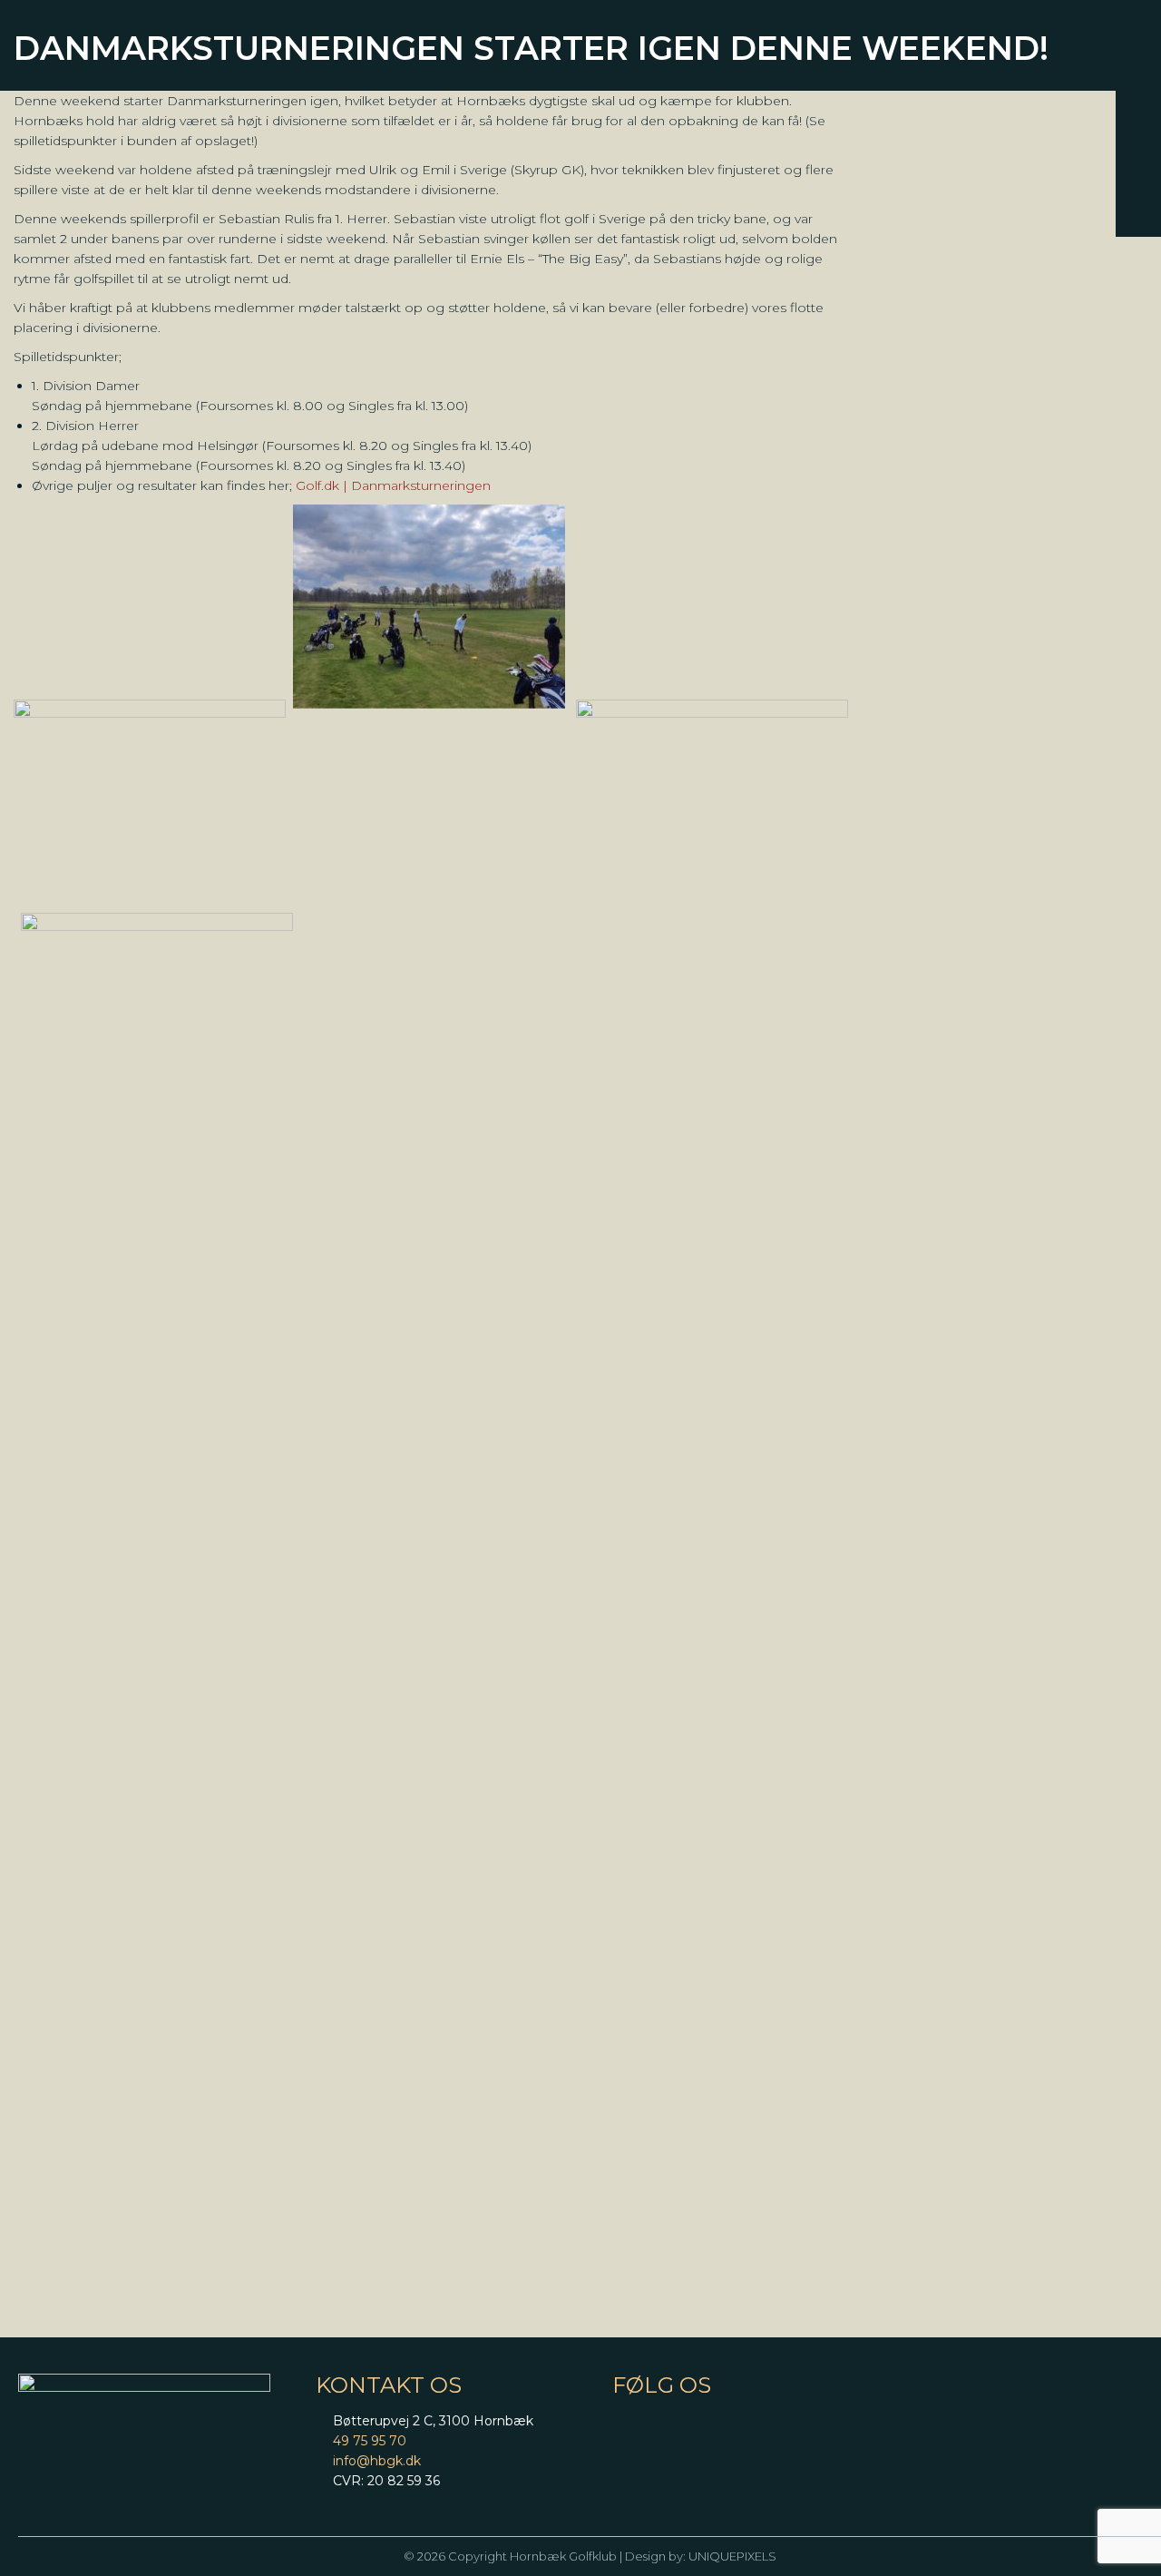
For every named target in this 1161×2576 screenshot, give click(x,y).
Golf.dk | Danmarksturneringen (393, 485)
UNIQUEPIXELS (732, 2556)
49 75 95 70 (370, 2441)
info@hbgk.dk (377, 2461)
